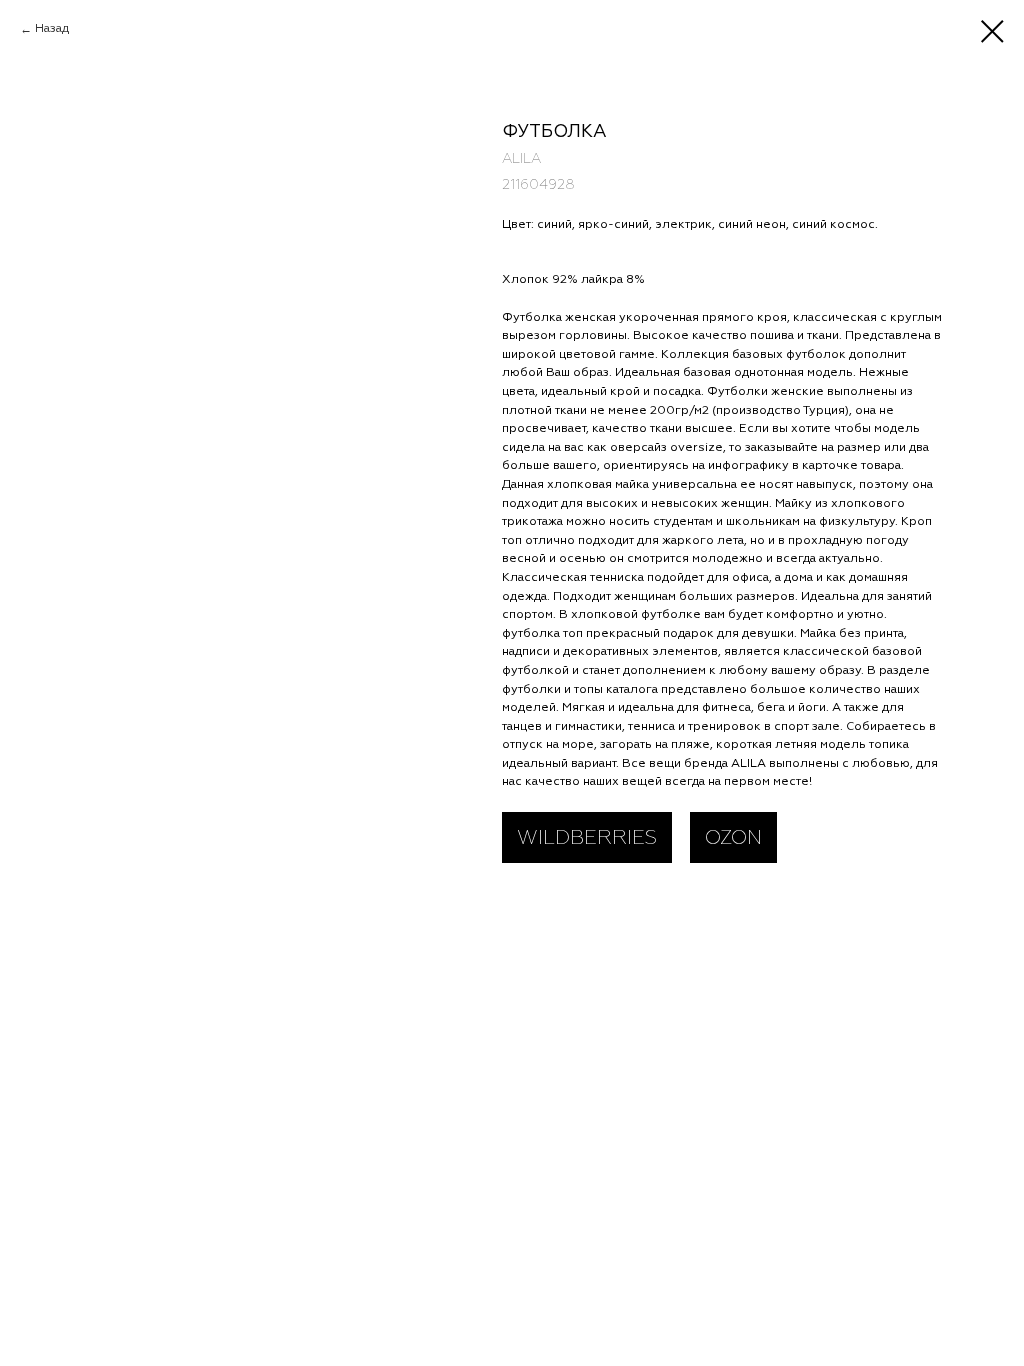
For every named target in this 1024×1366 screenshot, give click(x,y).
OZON (733, 837)
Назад (52, 28)
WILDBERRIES (587, 837)
